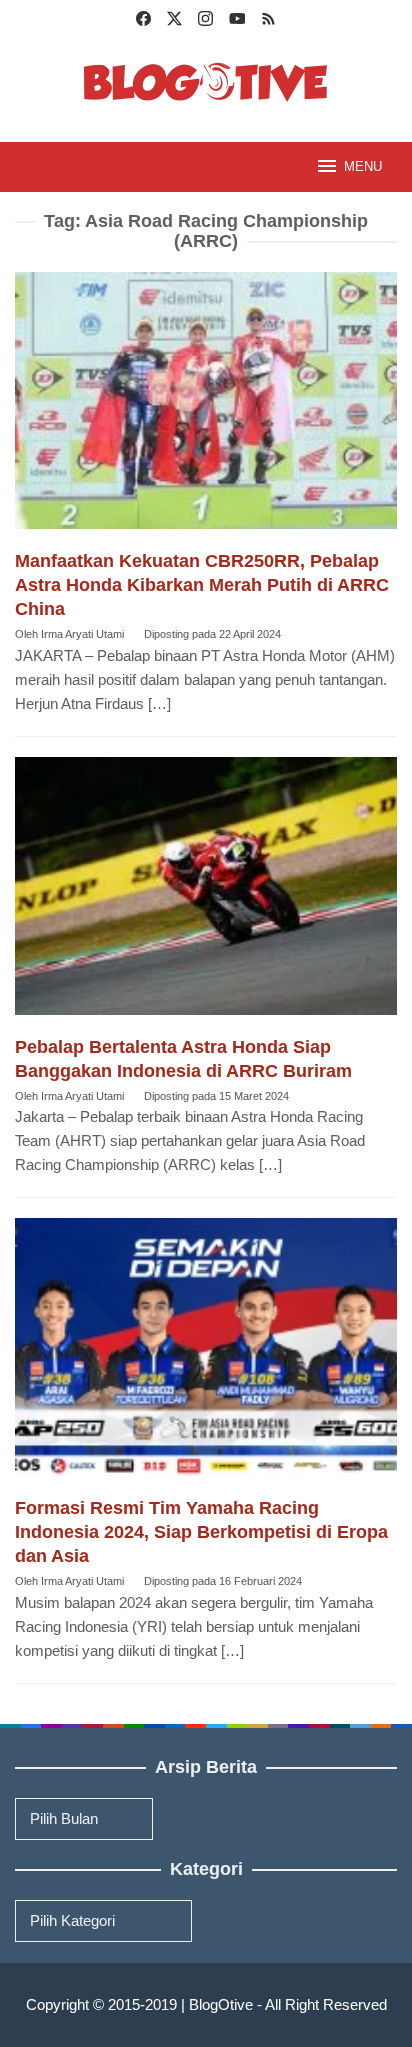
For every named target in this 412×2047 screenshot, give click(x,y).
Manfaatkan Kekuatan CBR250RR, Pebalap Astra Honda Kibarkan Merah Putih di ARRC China (202, 585)
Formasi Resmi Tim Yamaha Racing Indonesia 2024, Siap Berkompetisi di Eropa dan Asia (201, 1532)
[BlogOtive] (206, 80)
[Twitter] (174, 21)
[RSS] (268, 21)
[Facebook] (143, 21)
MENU (363, 166)
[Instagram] (205, 21)
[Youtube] (237, 21)
